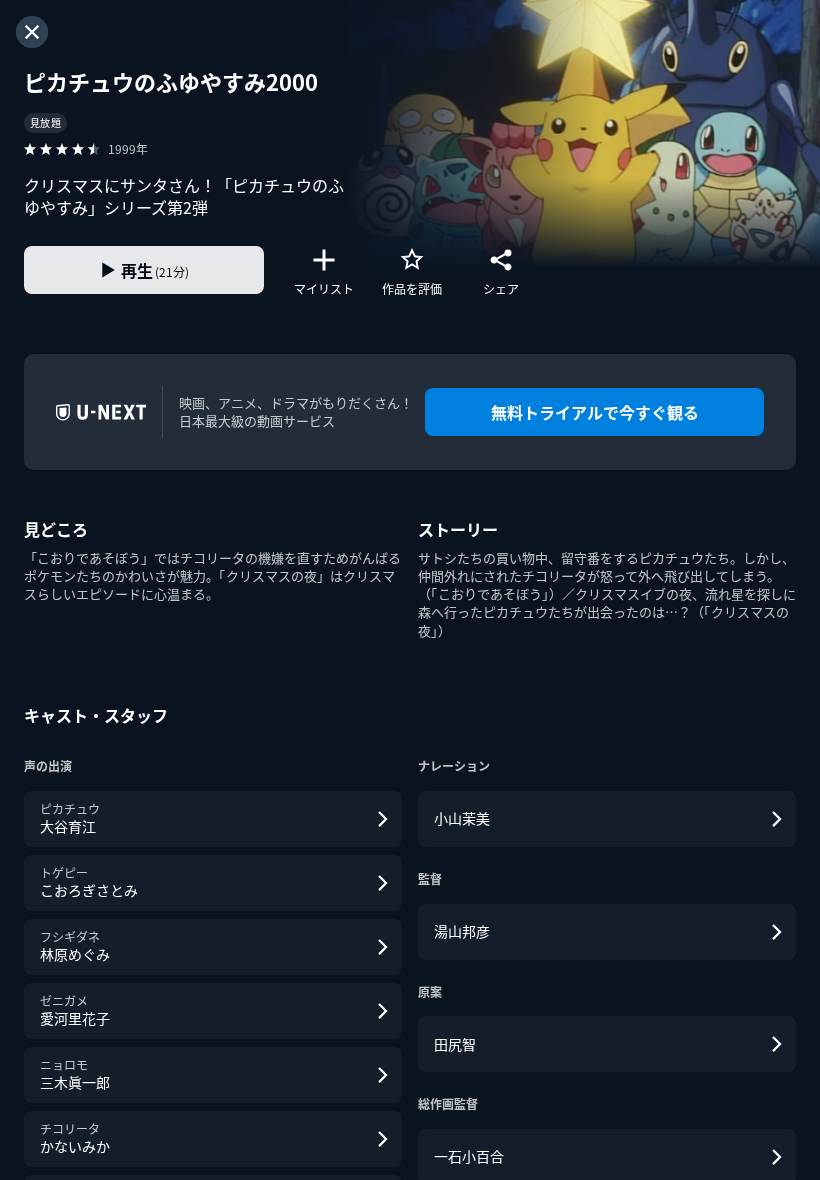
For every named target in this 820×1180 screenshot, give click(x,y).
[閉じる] (32, 32)
